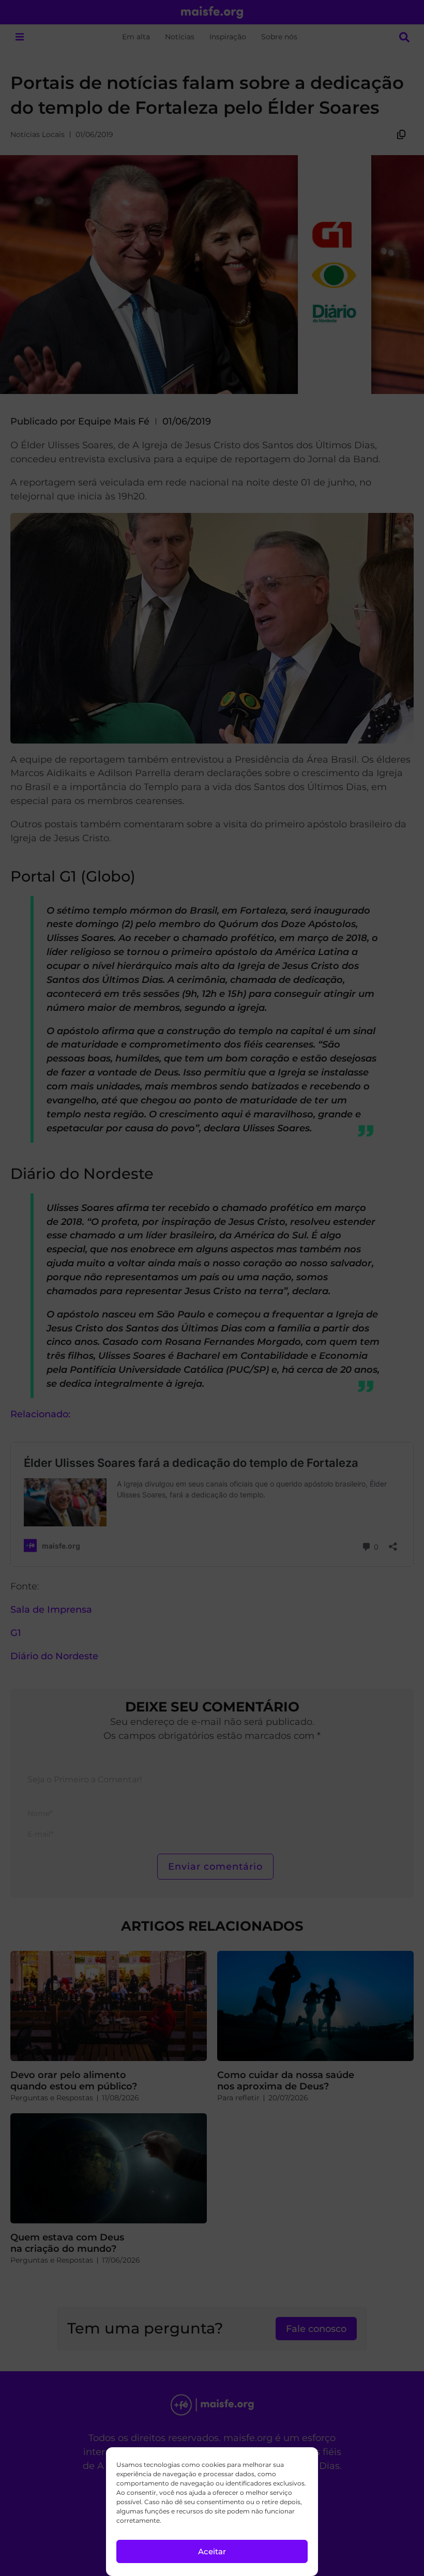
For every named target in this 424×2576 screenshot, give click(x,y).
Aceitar (212, 2551)
